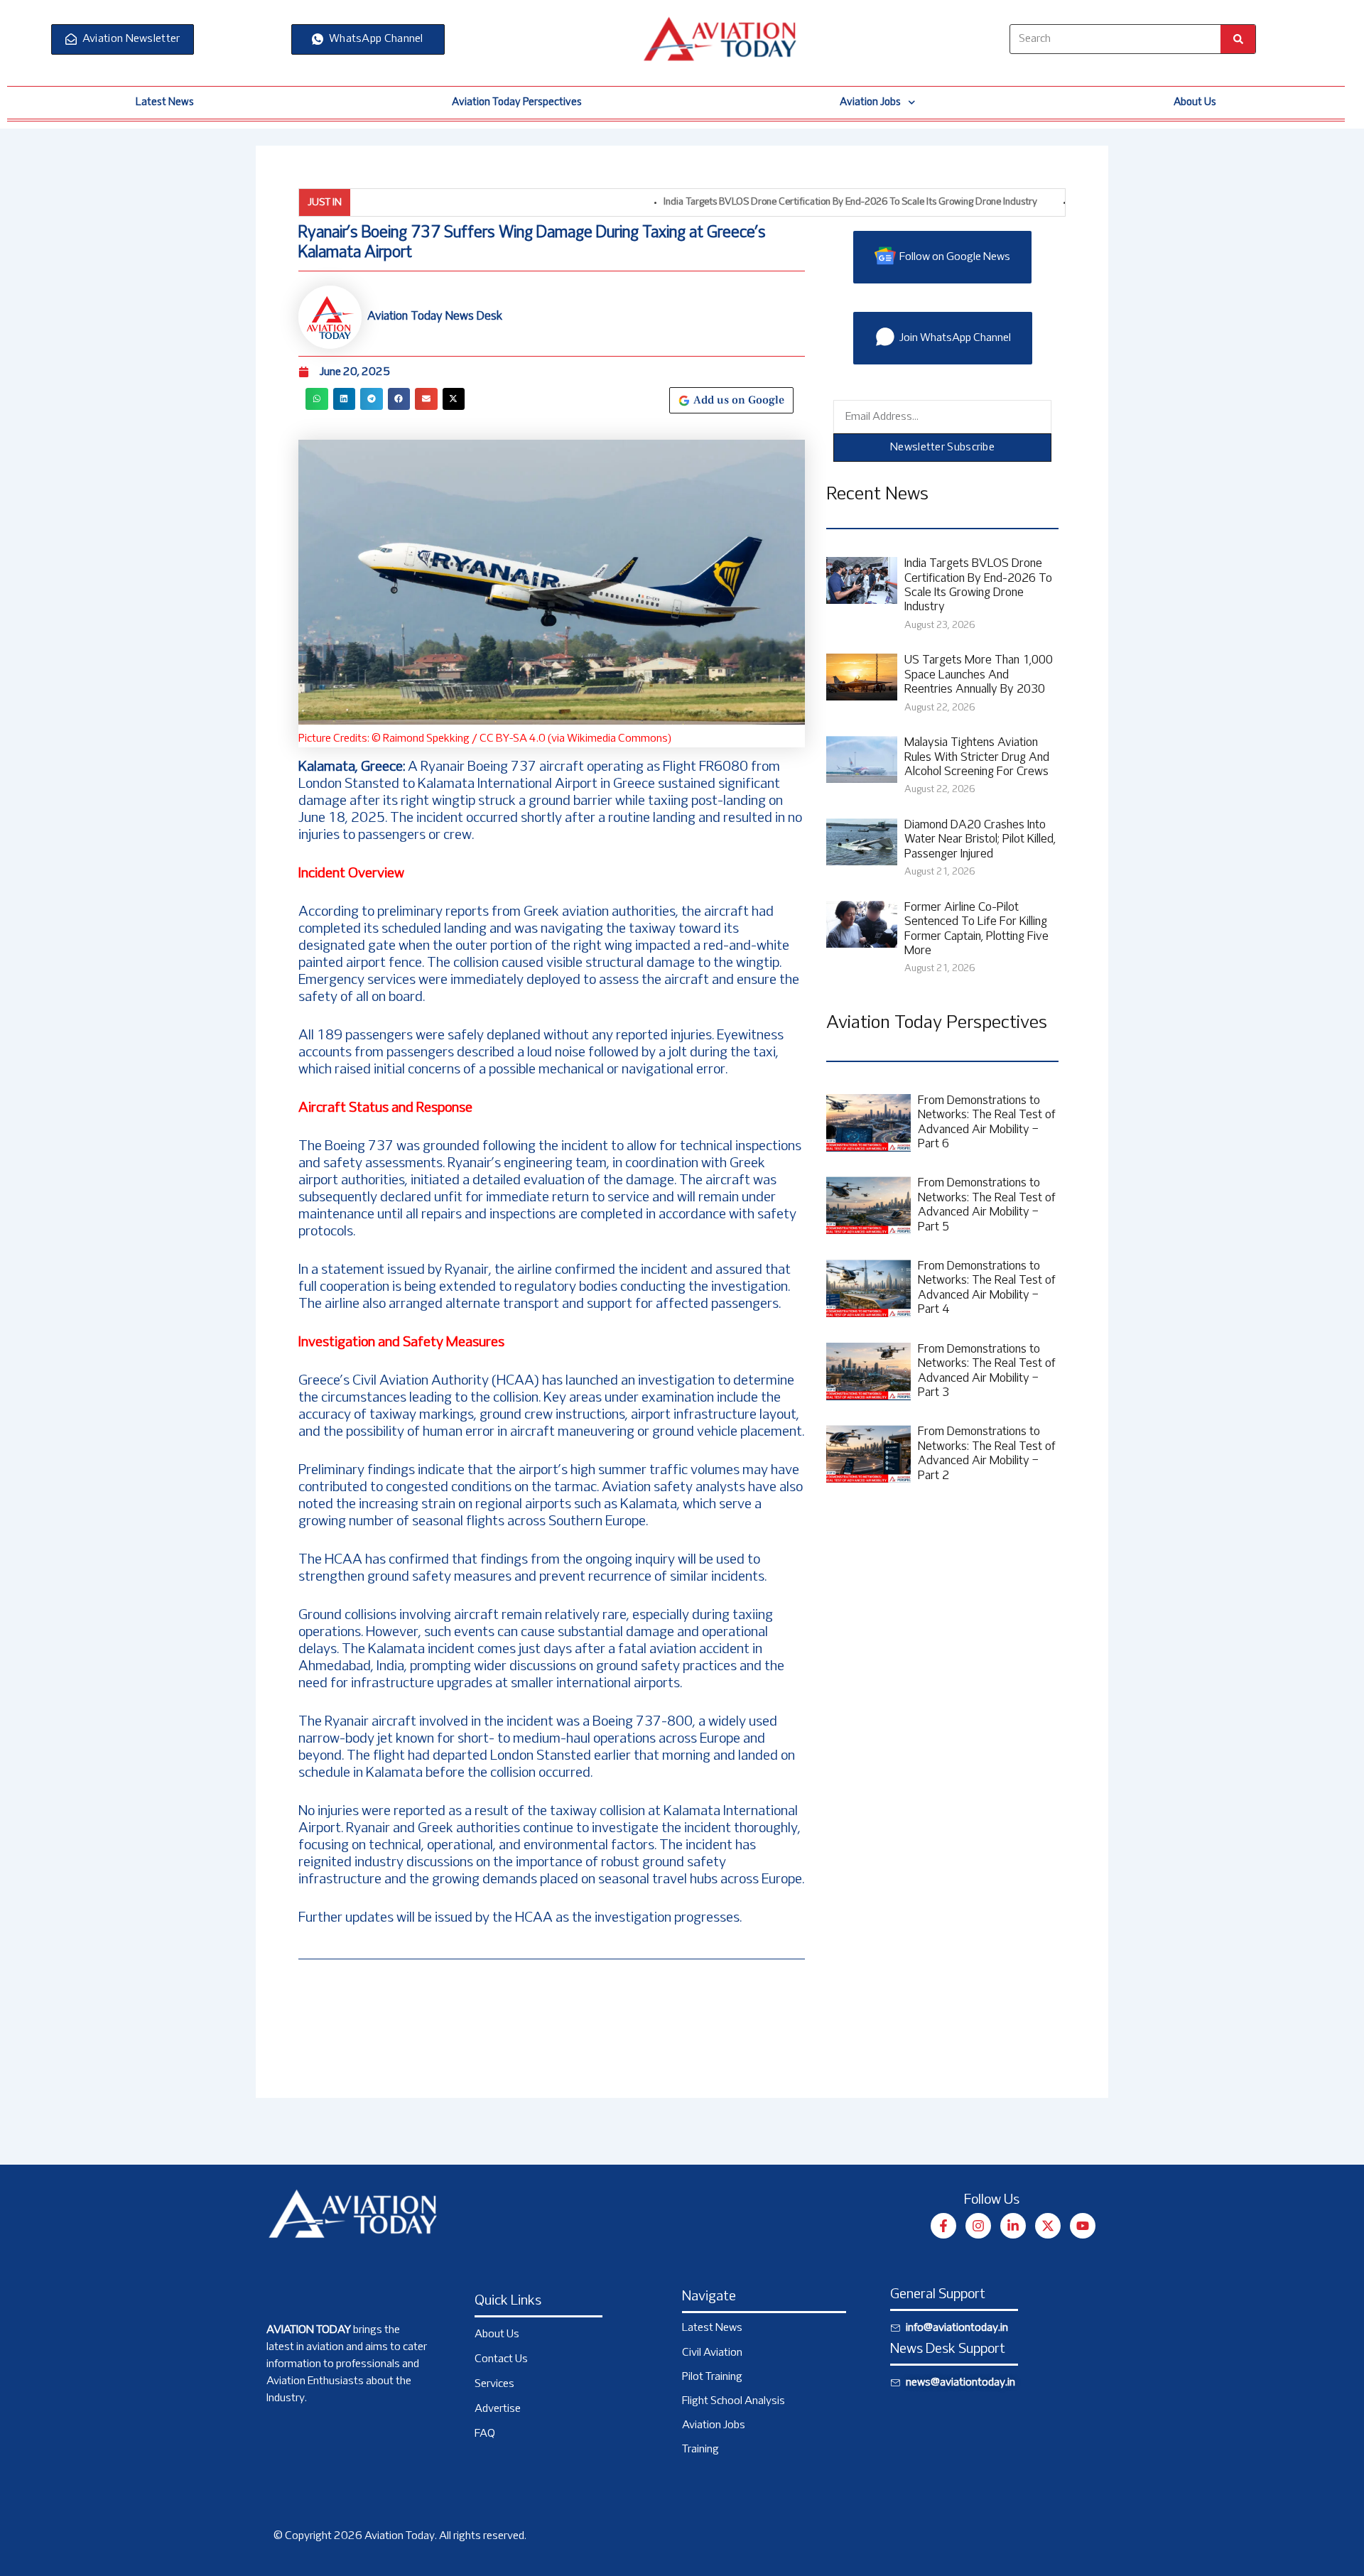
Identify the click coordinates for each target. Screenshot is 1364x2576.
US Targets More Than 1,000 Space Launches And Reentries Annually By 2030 (979, 675)
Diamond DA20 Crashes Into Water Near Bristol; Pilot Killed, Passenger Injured (980, 840)
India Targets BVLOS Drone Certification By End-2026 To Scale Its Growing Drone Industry (789, 202)
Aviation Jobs (870, 102)
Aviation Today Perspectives (517, 102)
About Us (1195, 102)
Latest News (165, 102)
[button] (317, 399)
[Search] (1238, 39)
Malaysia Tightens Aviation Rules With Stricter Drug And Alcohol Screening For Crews (977, 758)
